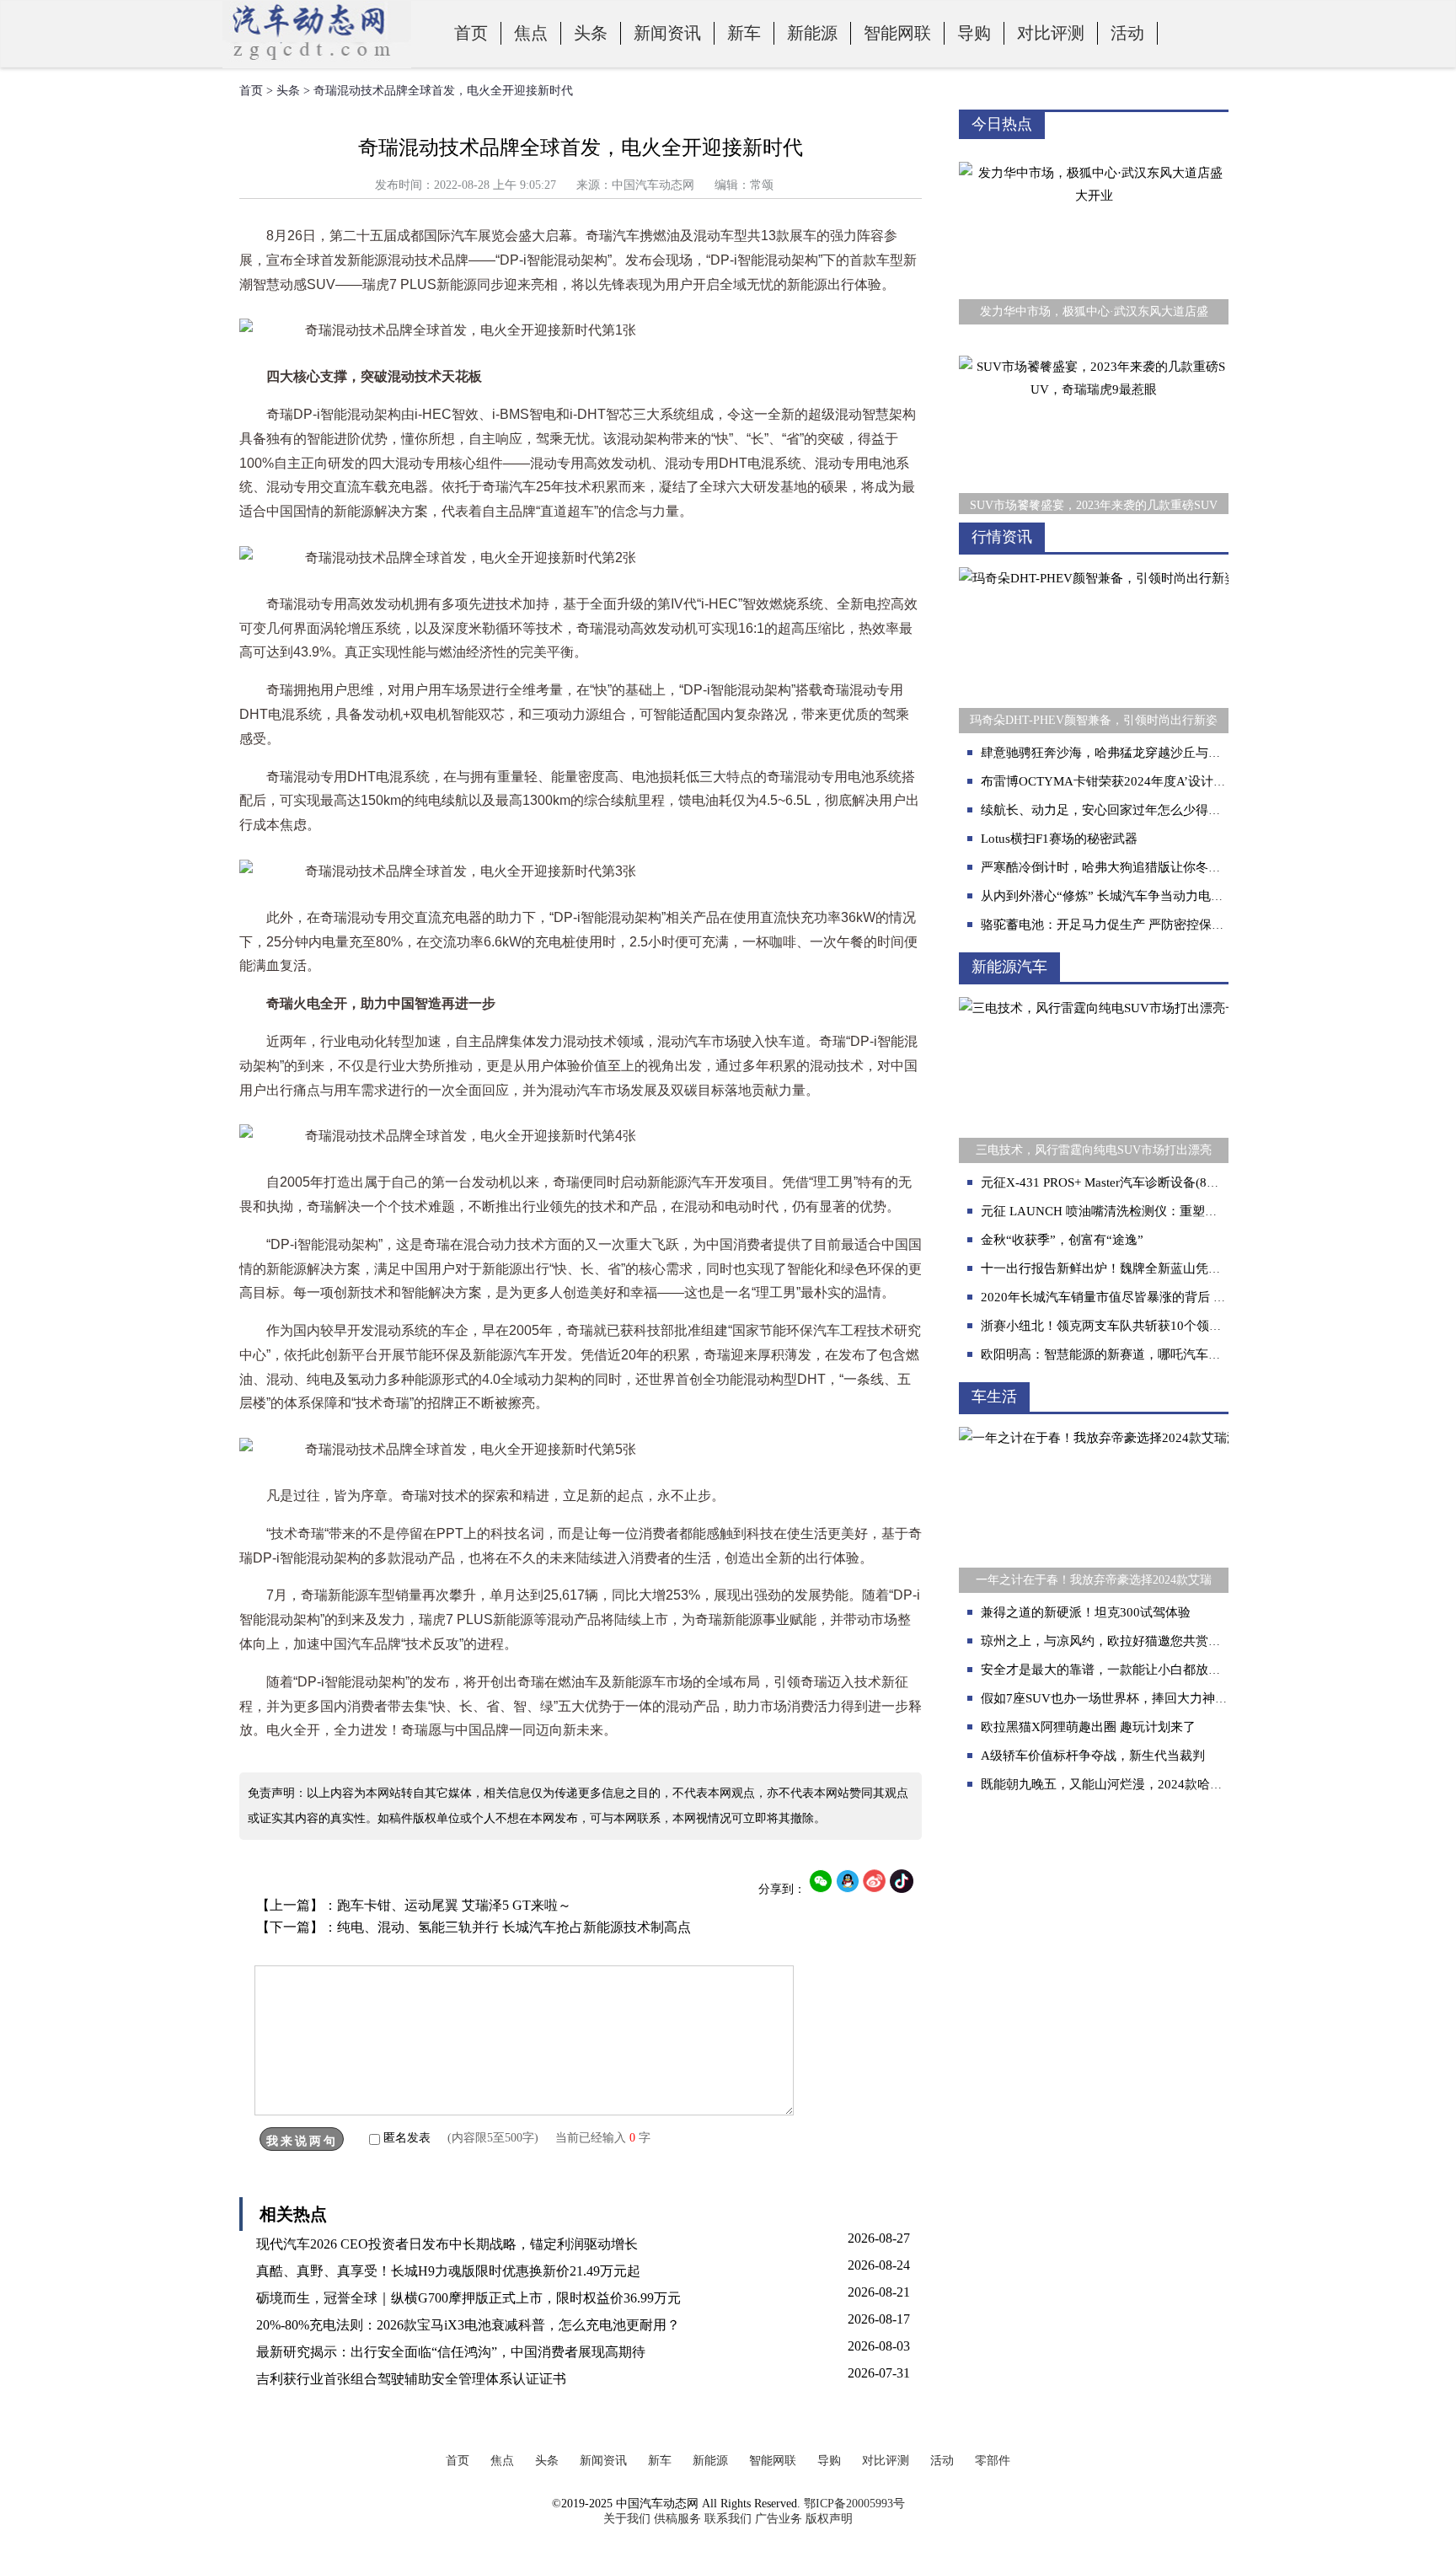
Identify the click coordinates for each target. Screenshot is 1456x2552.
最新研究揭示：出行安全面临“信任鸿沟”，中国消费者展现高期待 (451, 2352)
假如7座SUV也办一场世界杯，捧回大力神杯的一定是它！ (1142, 1698)
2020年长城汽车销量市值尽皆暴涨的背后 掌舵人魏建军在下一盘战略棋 (1179, 1297)
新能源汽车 (1009, 967)
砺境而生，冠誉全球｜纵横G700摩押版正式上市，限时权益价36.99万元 (468, 2298)
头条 (591, 33)
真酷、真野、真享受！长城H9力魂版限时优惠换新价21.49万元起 (448, 2271)
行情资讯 (1002, 537)
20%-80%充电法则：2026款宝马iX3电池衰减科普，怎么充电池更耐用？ (468, 2325)
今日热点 (1002, 124)
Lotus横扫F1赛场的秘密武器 (1059, 839)
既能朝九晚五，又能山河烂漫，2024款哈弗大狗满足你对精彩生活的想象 (1184, 1784)
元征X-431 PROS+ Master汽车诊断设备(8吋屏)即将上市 (1134, 1182)
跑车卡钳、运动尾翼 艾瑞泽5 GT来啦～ (454, 1905)
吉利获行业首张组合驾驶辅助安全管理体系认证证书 (411, 2379)
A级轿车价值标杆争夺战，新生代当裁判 (1093, 1756)
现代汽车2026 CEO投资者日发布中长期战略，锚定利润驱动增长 (447, 2244)
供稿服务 (677, 2519)
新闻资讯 (667, 33)
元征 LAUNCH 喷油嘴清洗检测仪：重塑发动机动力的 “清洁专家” (1164, 1211)
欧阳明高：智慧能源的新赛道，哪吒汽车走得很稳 (1120, 1354)
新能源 (812, 33)
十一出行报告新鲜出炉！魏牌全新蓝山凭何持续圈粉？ (1132, 1268)
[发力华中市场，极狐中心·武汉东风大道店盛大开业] (1094, 150)
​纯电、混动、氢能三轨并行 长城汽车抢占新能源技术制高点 (514, 1927)
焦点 (531, 33)
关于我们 (627, 2519)
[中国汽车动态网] (317, 64)
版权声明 (829, 2519)
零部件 (993, 2461)
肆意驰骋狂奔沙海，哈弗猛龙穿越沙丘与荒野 (1107, 753)
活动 (1127, 33)
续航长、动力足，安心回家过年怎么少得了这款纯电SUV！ (1145, 810)
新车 (744, 33)
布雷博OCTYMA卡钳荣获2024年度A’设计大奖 (1110, 781)
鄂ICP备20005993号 (854, 2504)
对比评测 (1051, 33)
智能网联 (897, 33)
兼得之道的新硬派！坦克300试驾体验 (1086, 1612)
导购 (974, 33)
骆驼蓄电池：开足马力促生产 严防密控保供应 (1109, 925)
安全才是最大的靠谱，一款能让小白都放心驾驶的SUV (1132, 1670)
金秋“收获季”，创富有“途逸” (1062, 1240)
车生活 (994, 1397)
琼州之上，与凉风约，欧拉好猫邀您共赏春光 (1107, 1641)
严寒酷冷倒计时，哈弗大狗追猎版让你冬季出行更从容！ (1139, 867)
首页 (471, 33)
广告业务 (779, 2519)
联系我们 (728, 2519)
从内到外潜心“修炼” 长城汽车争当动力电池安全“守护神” (1140, 896)
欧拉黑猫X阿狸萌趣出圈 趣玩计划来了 (1088, 1727)
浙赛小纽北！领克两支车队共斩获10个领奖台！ (1114, 1326)
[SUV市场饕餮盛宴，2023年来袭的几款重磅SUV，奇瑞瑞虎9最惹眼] (1094, 344)
